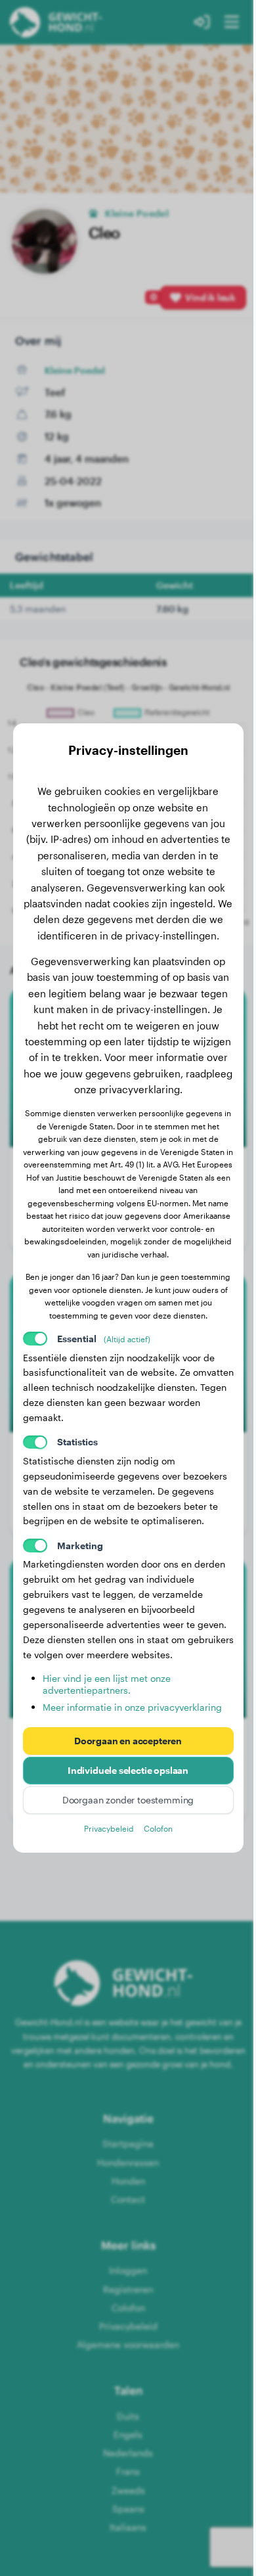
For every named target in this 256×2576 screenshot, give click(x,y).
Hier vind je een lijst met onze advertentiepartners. (107, 1684)
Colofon (158, 1828)
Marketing (80, 1546)
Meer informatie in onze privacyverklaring (132, 1707)
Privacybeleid (109, 1828)
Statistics (77, 1442)
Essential (104, 1339)
